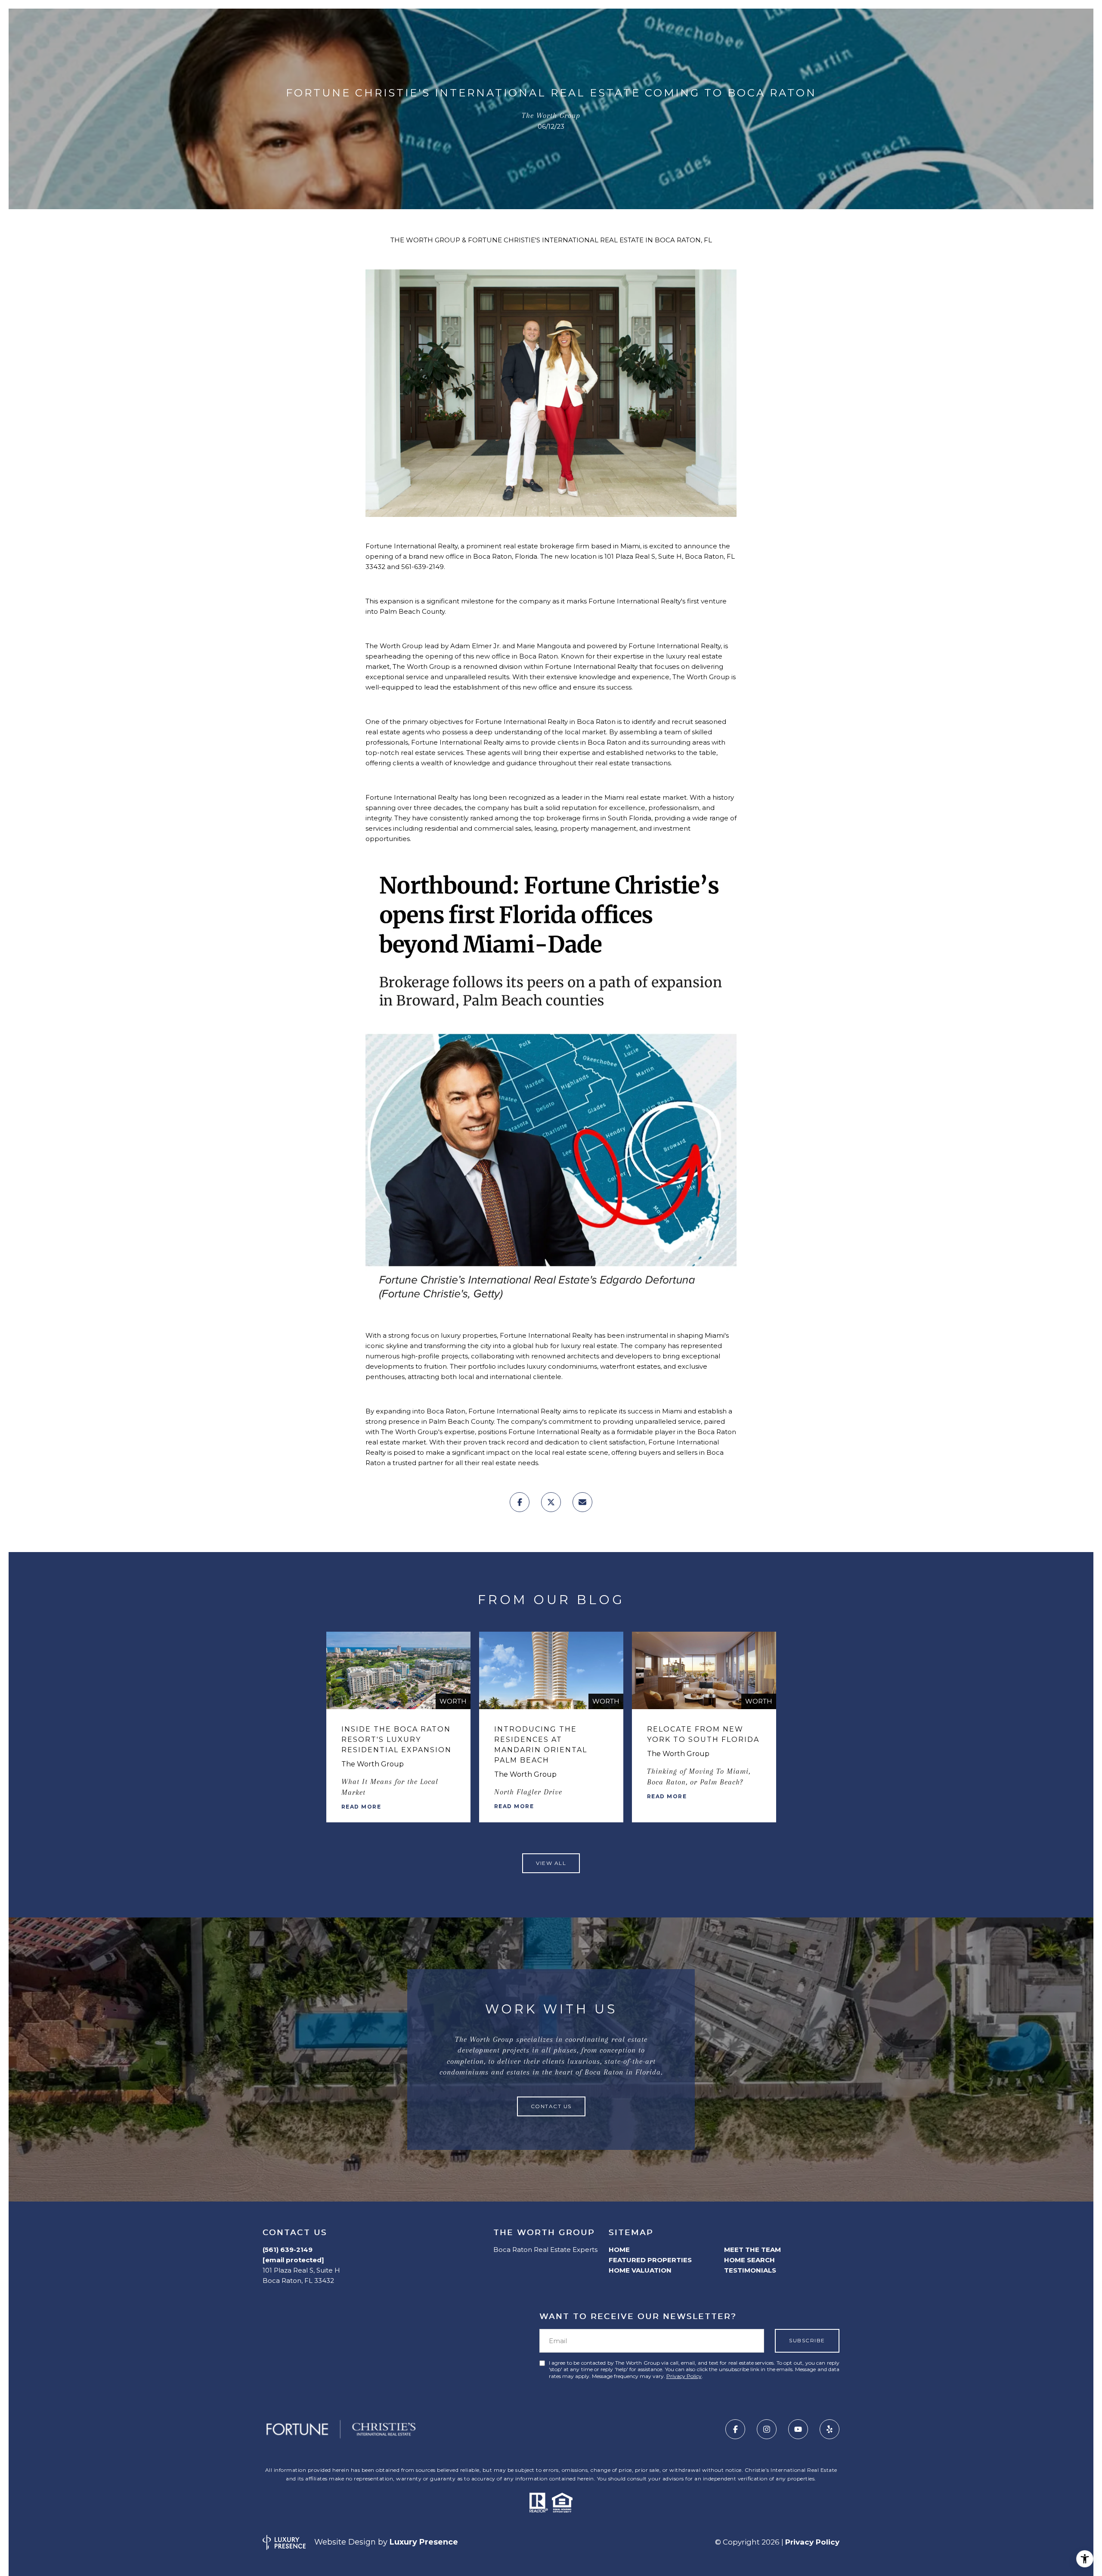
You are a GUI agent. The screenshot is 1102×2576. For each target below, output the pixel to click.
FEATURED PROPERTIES (650, 2260)
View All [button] (551, 1863)
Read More (361, 1807)
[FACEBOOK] (735, 2429)
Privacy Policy (684, 2376)
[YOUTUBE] (798, 2429)
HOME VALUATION (640, 2270)
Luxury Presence (424, 2542)
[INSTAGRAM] (767, 2429)
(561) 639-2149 (288, 2250)
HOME (619, 2250)
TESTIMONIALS (750, 2270)
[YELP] (830, 2429)
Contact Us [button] (551, 2106)
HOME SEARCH (749, 2260)
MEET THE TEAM (752, 2250)
